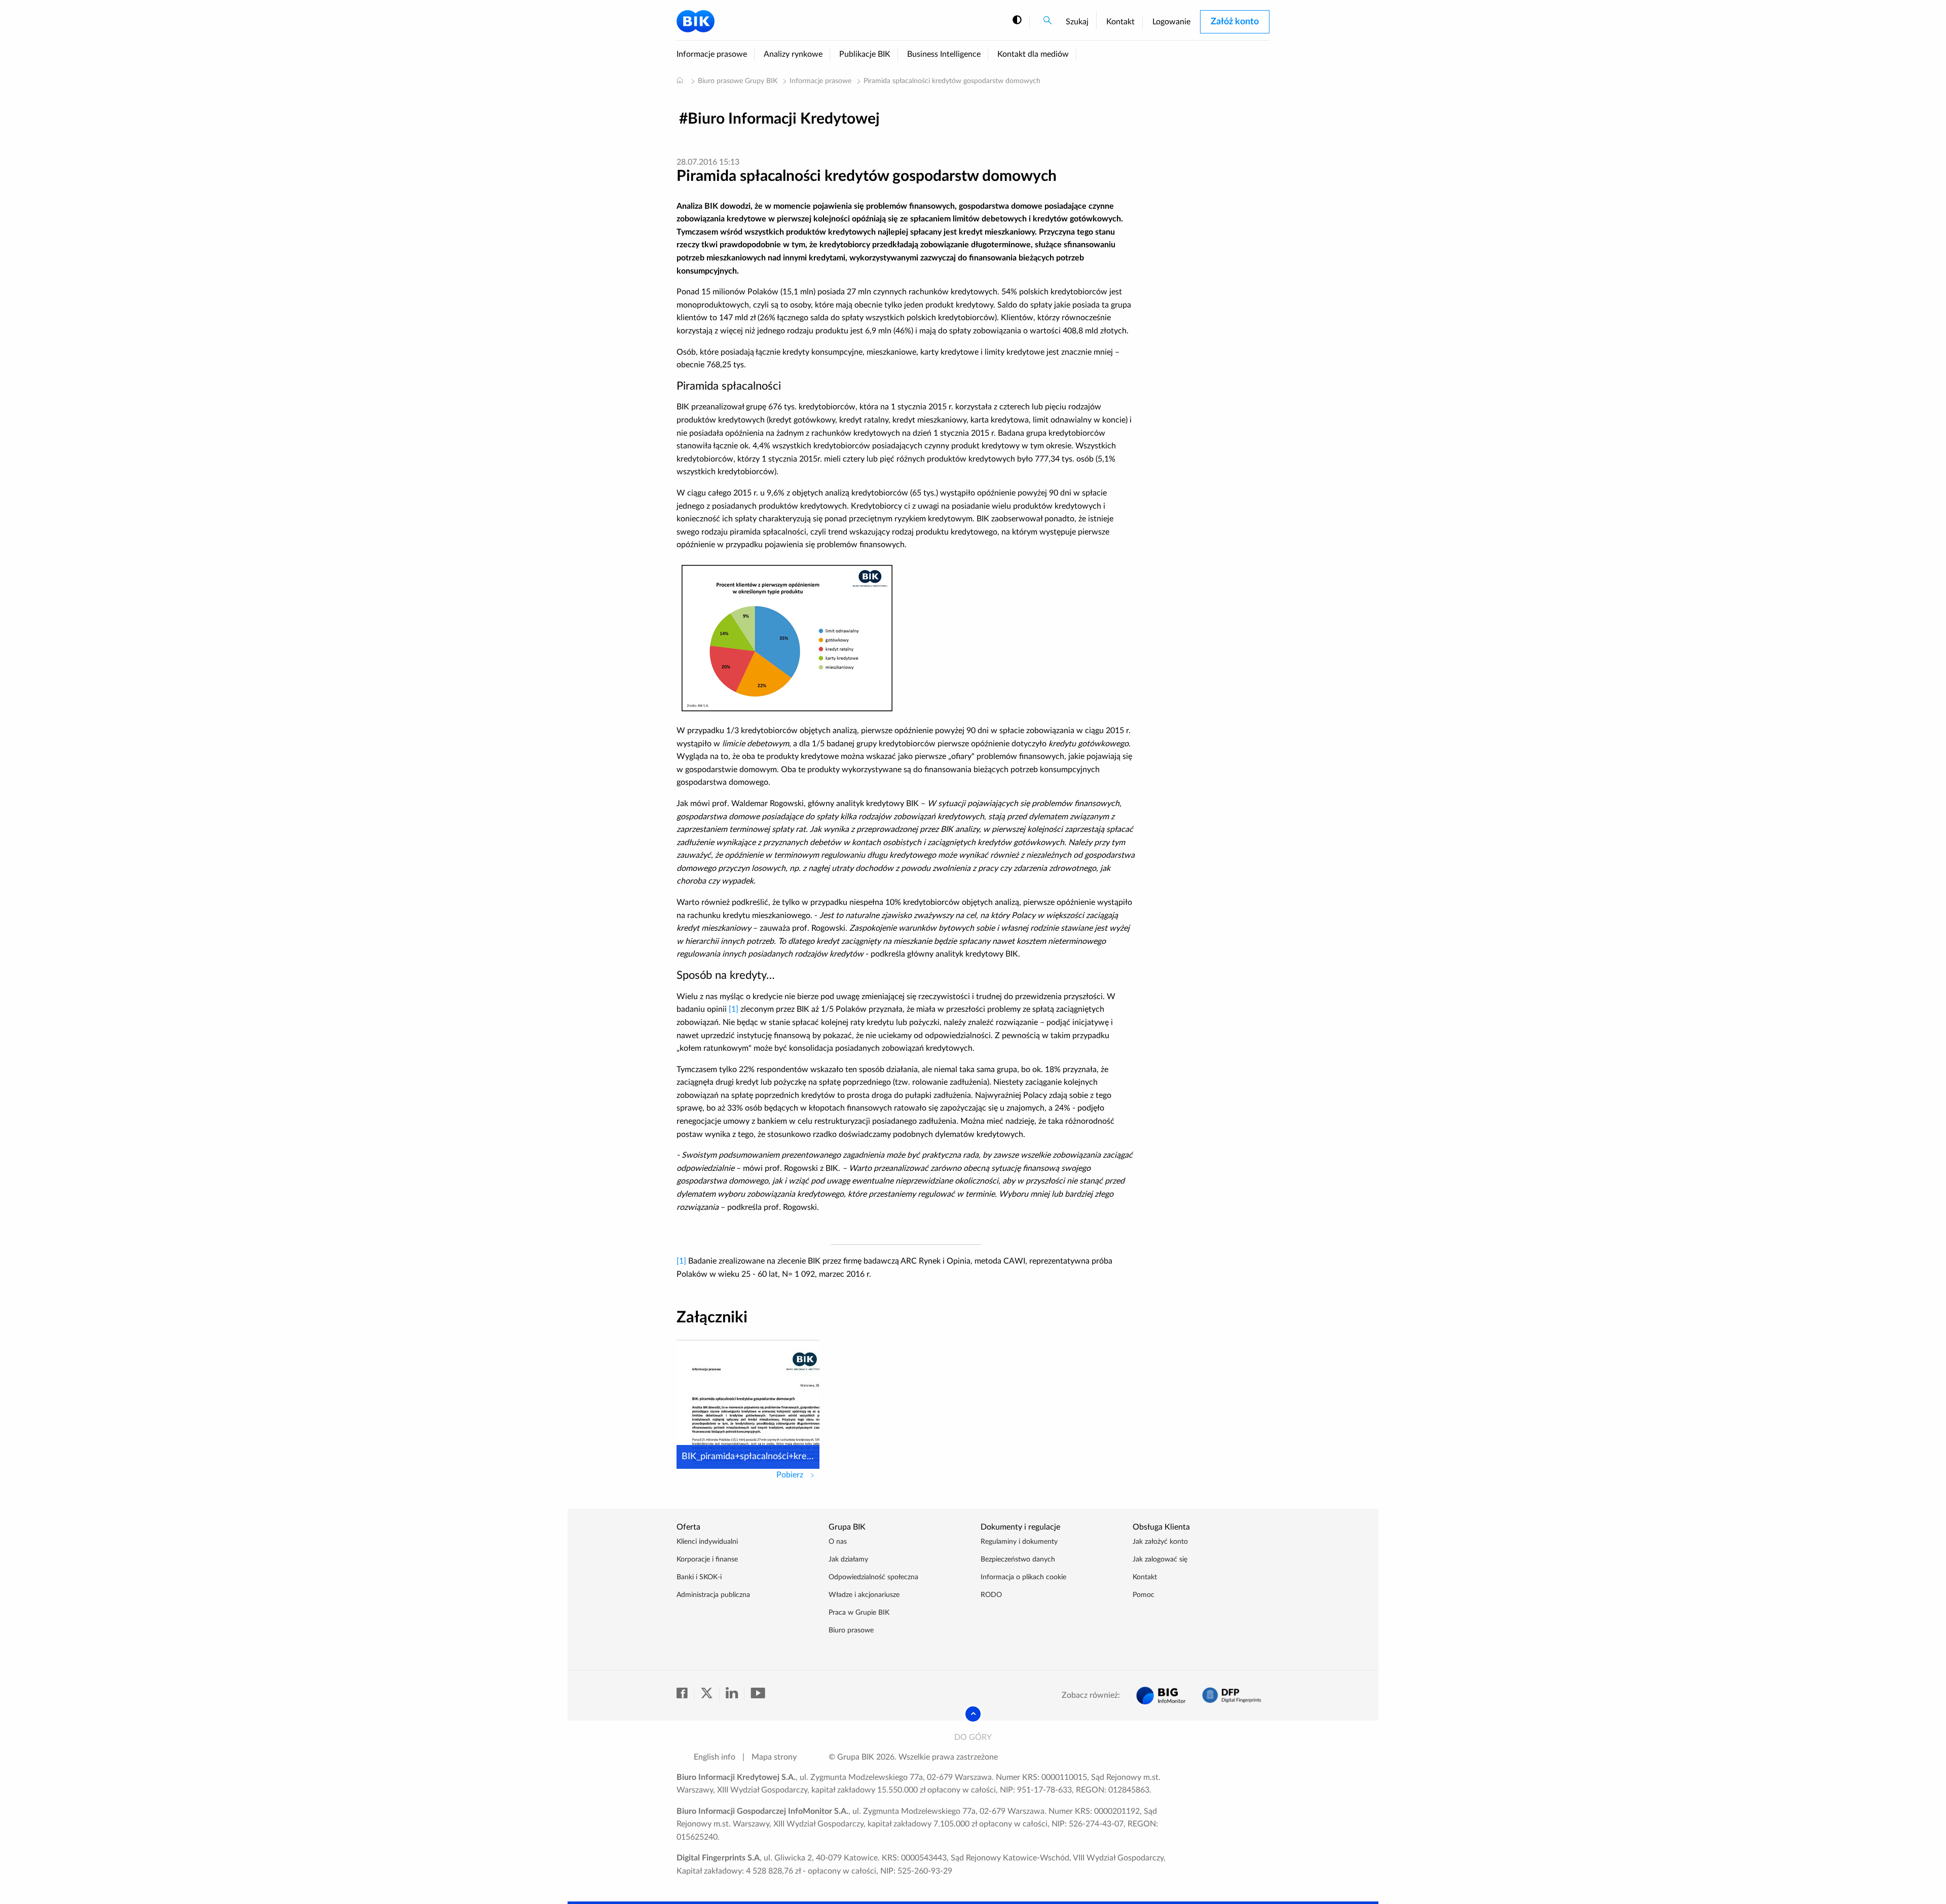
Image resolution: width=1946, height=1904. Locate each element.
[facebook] (685, 1694)
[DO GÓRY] (973, 1714)
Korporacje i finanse (707, 1559)
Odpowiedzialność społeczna (873, 1577)
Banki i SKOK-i (699, 1577)
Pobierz (798, 1475)
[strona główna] (680, 80)
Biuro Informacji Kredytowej (784, 119)
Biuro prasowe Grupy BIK (738, 81)
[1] (734, 1009)
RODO (991, 1595)
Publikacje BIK (865, 54)
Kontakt (1120, 22)
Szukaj (1077, 22)
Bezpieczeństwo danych (1018, 1559)
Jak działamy (848, 1559)
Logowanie (1171, 22)
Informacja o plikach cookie (1023, 1577)
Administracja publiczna (713, 1595)
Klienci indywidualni (707, 1542)
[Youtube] (758, 1694)
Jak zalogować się (1160, 1559)
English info (715, 1757)
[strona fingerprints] (1232, 1696)
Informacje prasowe (712, 54)
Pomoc (1144, 1595)
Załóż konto (1235, 22)
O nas (838, 1542)
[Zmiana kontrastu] (1017, 21)
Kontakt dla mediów (1033, 54)
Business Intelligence (944, 54)
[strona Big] (1161, 1696)
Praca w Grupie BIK (859, 1613)
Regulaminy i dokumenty (1019, 1542)
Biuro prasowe (851, 1630)
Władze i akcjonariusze (864, 1595)
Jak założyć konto (1160, 1542)
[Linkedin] (735, 1694)
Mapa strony (774, 1757)
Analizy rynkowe (793, 54)
